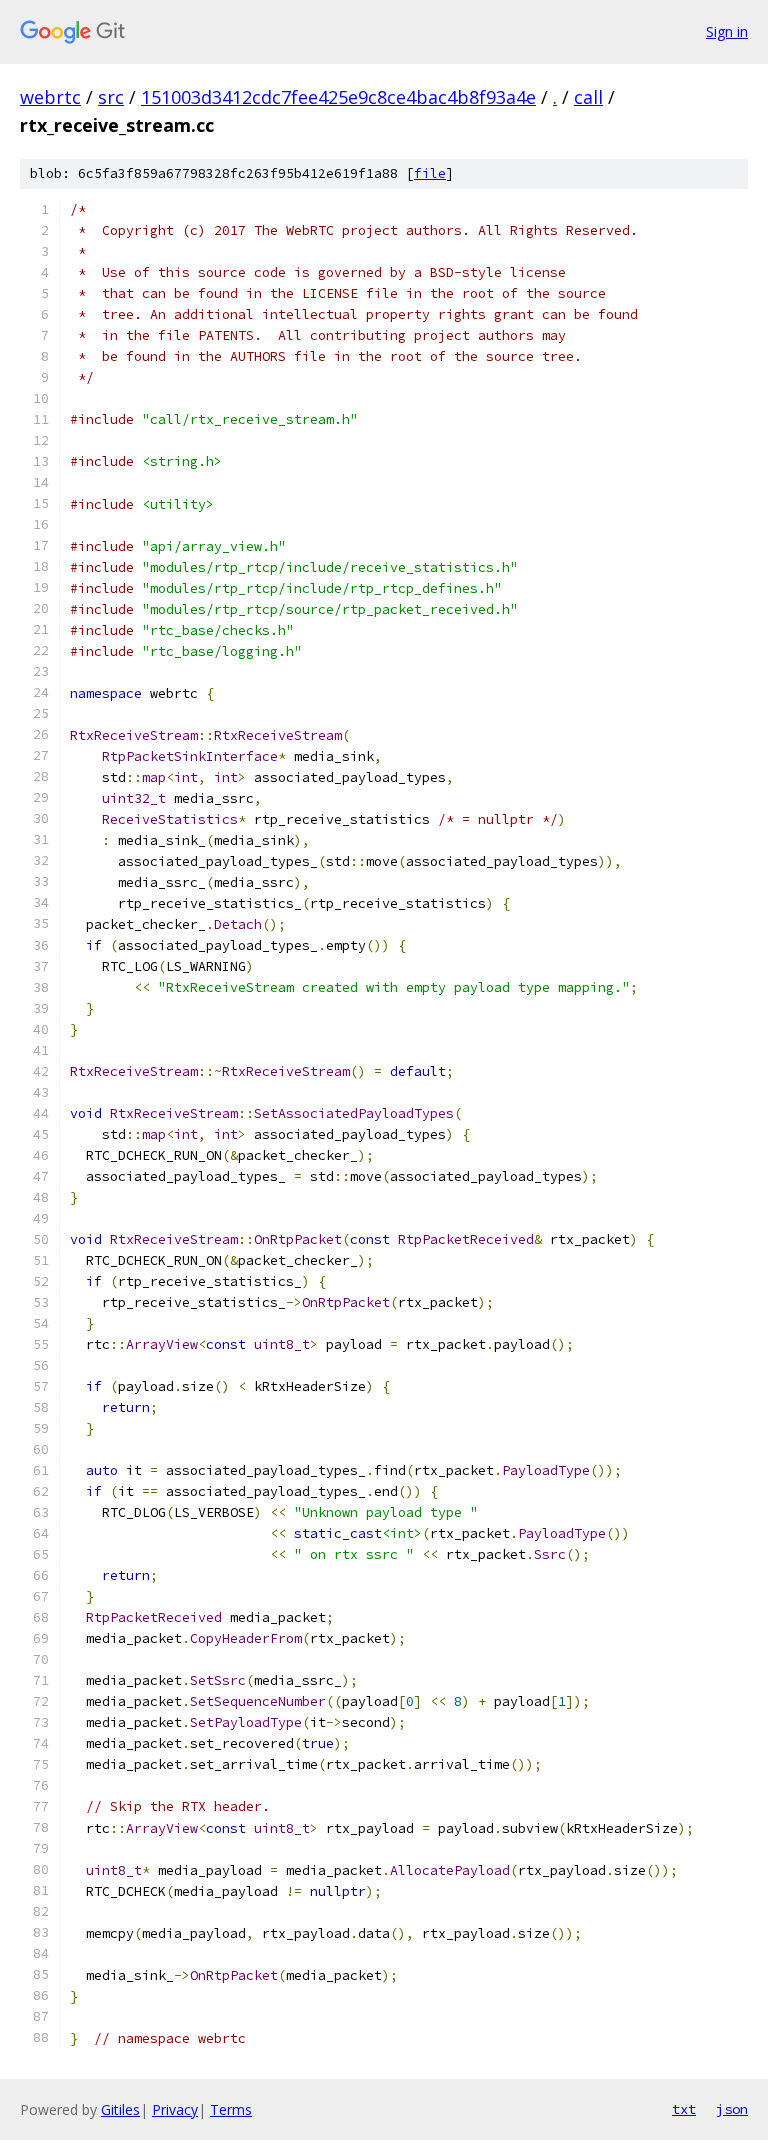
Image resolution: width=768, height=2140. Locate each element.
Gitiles (120, 2109)
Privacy (175, 2109)
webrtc (50, 97)
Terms (231, 2109)
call (588, 97)
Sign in (727, 31)
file (430, 173)
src (111, 97)
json (732, 2109)
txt (684, 2109)
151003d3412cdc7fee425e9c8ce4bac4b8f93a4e (338, 97)
